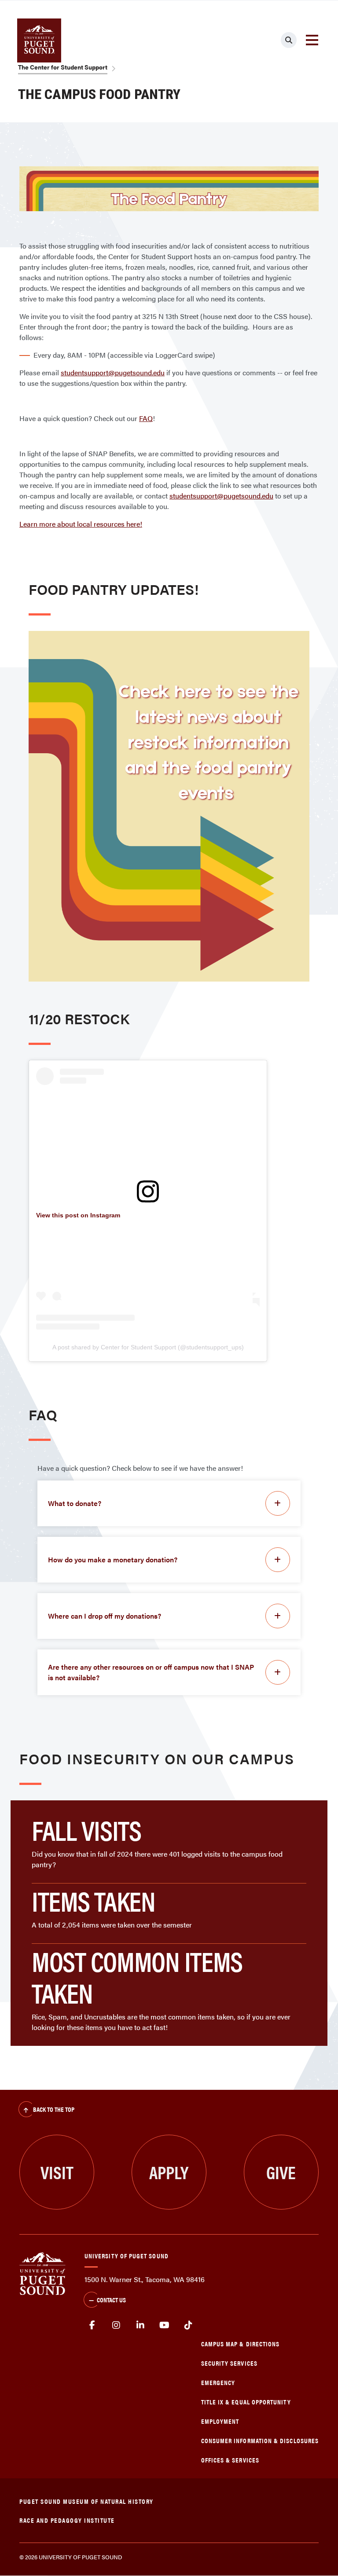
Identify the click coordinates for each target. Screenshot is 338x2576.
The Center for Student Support (63, 67)
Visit (57, 2172)
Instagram (116, 2325)
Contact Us (111, 2299)
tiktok (188, 2325)
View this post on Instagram (78, 1215)
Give (281, 2172)
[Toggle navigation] (312, 40)
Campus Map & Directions (241, 2343)
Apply (169, 2172)
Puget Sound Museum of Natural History (86, 2501)
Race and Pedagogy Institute (67, 2520)
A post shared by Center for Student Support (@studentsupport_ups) (148, 1347)
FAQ (146, 418)
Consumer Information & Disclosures (260, 2440)
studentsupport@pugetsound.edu (113, 372)
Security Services (229, 2363)
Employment (220, 2421)
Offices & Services (230, 2460)
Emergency (218, 2382)
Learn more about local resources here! (81, 524)
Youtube (164, 2325)
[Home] (42, 2273)
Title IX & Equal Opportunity (246, 2402)
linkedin (140, 2325)
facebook (92, 2325)
